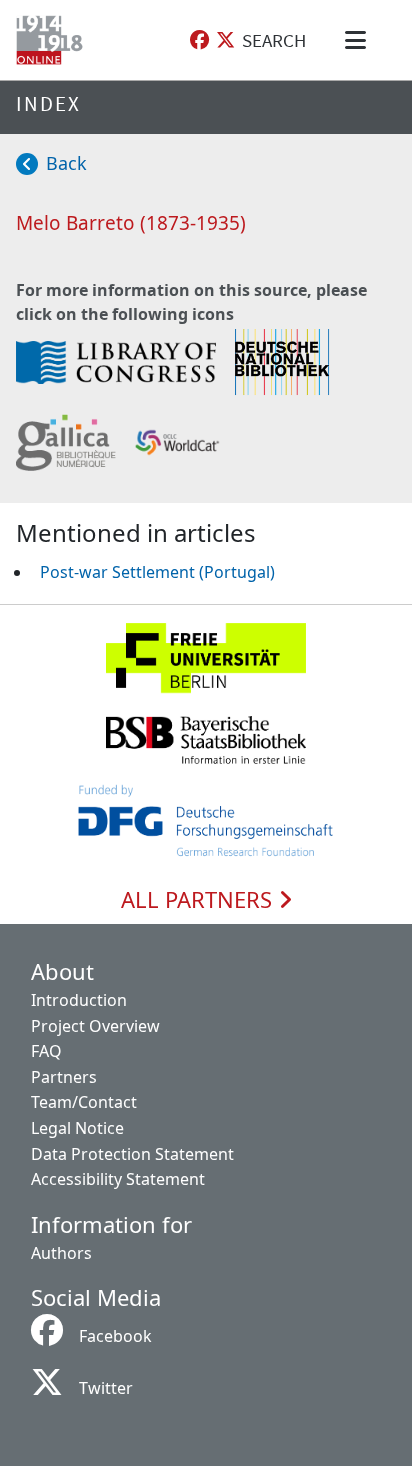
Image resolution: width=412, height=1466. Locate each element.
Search (274, 40)
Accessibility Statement (118, 1179)
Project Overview (95, 1026)
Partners (64, 1077)
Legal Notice (77, 1128)
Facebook (115, 1336)
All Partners (199, 900)
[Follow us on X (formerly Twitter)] (225, 40)
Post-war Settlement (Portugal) (157, 572)
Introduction (79, 1000)
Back (66, 163)
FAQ (46, 1051)
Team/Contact (84, 1102)
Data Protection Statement (132, 1154)
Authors (61, 1253)
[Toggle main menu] (359, 40)
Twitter (106, 1388)
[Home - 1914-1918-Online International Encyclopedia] (53, 40)
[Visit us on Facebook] (199, 40)
